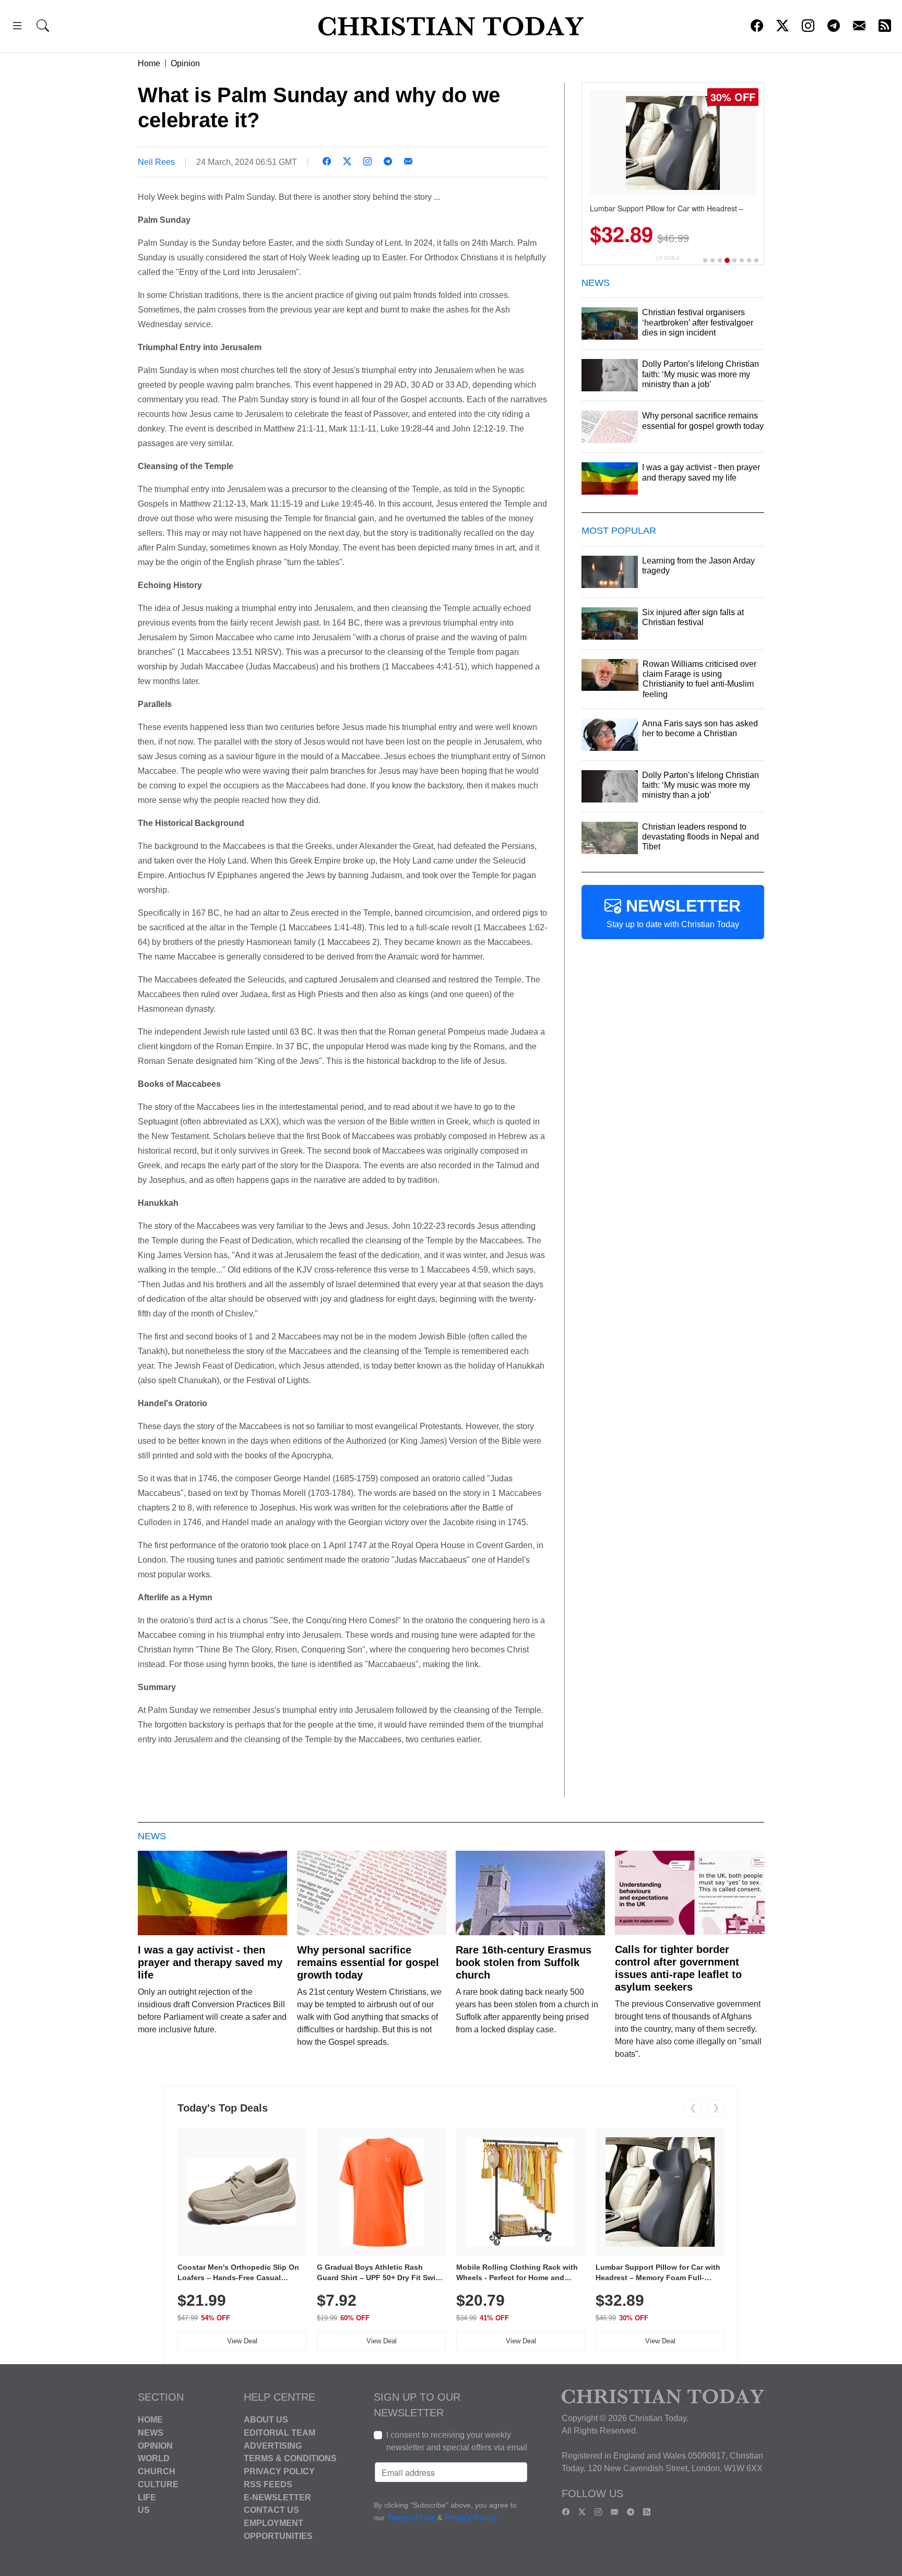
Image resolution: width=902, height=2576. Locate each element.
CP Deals (668, 258)
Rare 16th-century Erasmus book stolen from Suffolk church (524, 1962)
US (144, 2510)
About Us (266, 2420)
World (154, 2458)
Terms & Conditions (290, 2458)
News (151, 2433)
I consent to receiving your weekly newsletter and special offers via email (457, 2441)
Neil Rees (156, 162)
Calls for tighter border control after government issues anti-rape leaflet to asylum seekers (678, 1968)
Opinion (185, 63)
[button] (17, 27)
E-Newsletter (277, 2497)
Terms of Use (411, 2518)
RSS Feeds (268, 2484)
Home (149, 63)
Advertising (273, 2445)
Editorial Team (280, 2433)
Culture (158, 2484)
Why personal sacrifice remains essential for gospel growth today (368, 1962)
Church (157, 2471)
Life (147, 2497)
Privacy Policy (279, 2471)
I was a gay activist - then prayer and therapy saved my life (210, 1962)
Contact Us (271, 2510)
